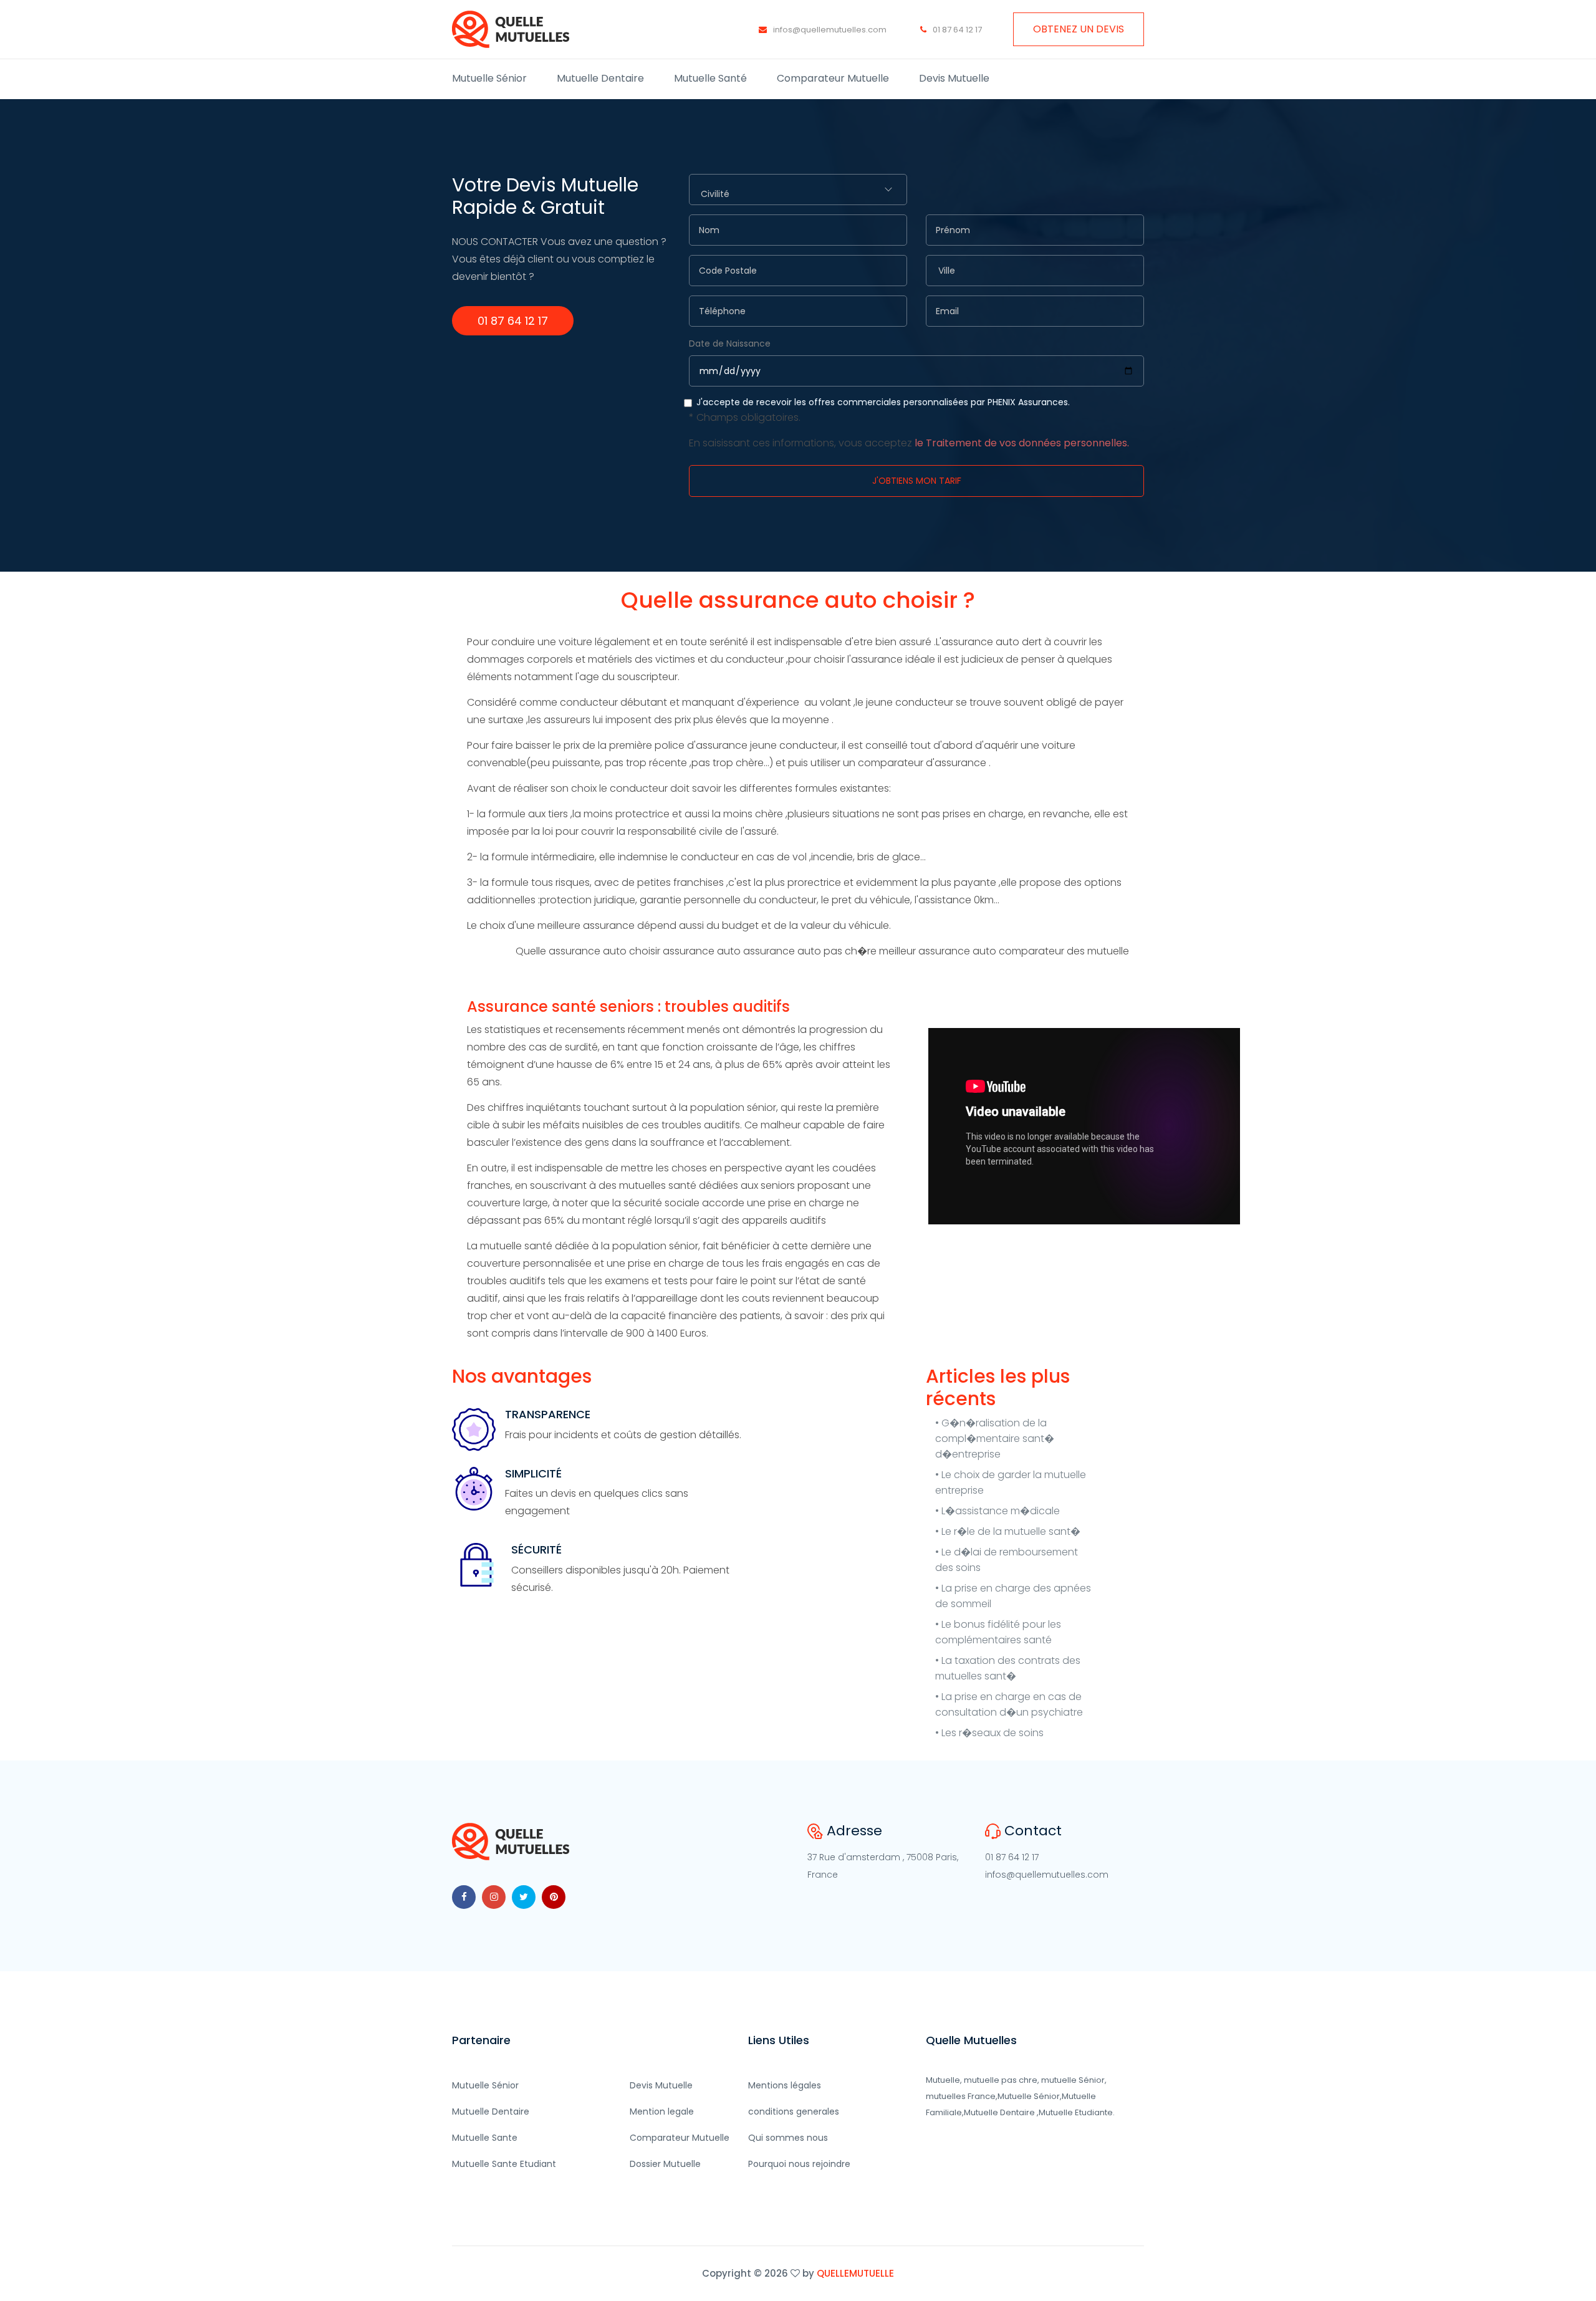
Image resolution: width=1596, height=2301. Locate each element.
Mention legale (662, 2111)
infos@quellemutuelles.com (829, 30)
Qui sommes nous (788, 2138)
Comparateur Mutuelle (833, 78)
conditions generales (794, 2111)
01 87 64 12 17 (956, 30)
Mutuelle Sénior (489, 78)
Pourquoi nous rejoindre (799, 2164)
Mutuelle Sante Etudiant (504, 2164)
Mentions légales (785, 2085)
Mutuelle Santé (710, 78)
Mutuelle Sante (485, 2138)
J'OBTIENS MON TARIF (917, 481)
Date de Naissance (730, 343)
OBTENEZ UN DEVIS (1079, 29)
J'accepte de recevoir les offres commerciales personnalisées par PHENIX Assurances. (909, 423)
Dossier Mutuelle (665, 2164)
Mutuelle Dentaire (600, 78)
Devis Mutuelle (954, 78)
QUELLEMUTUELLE (855, 2273)
